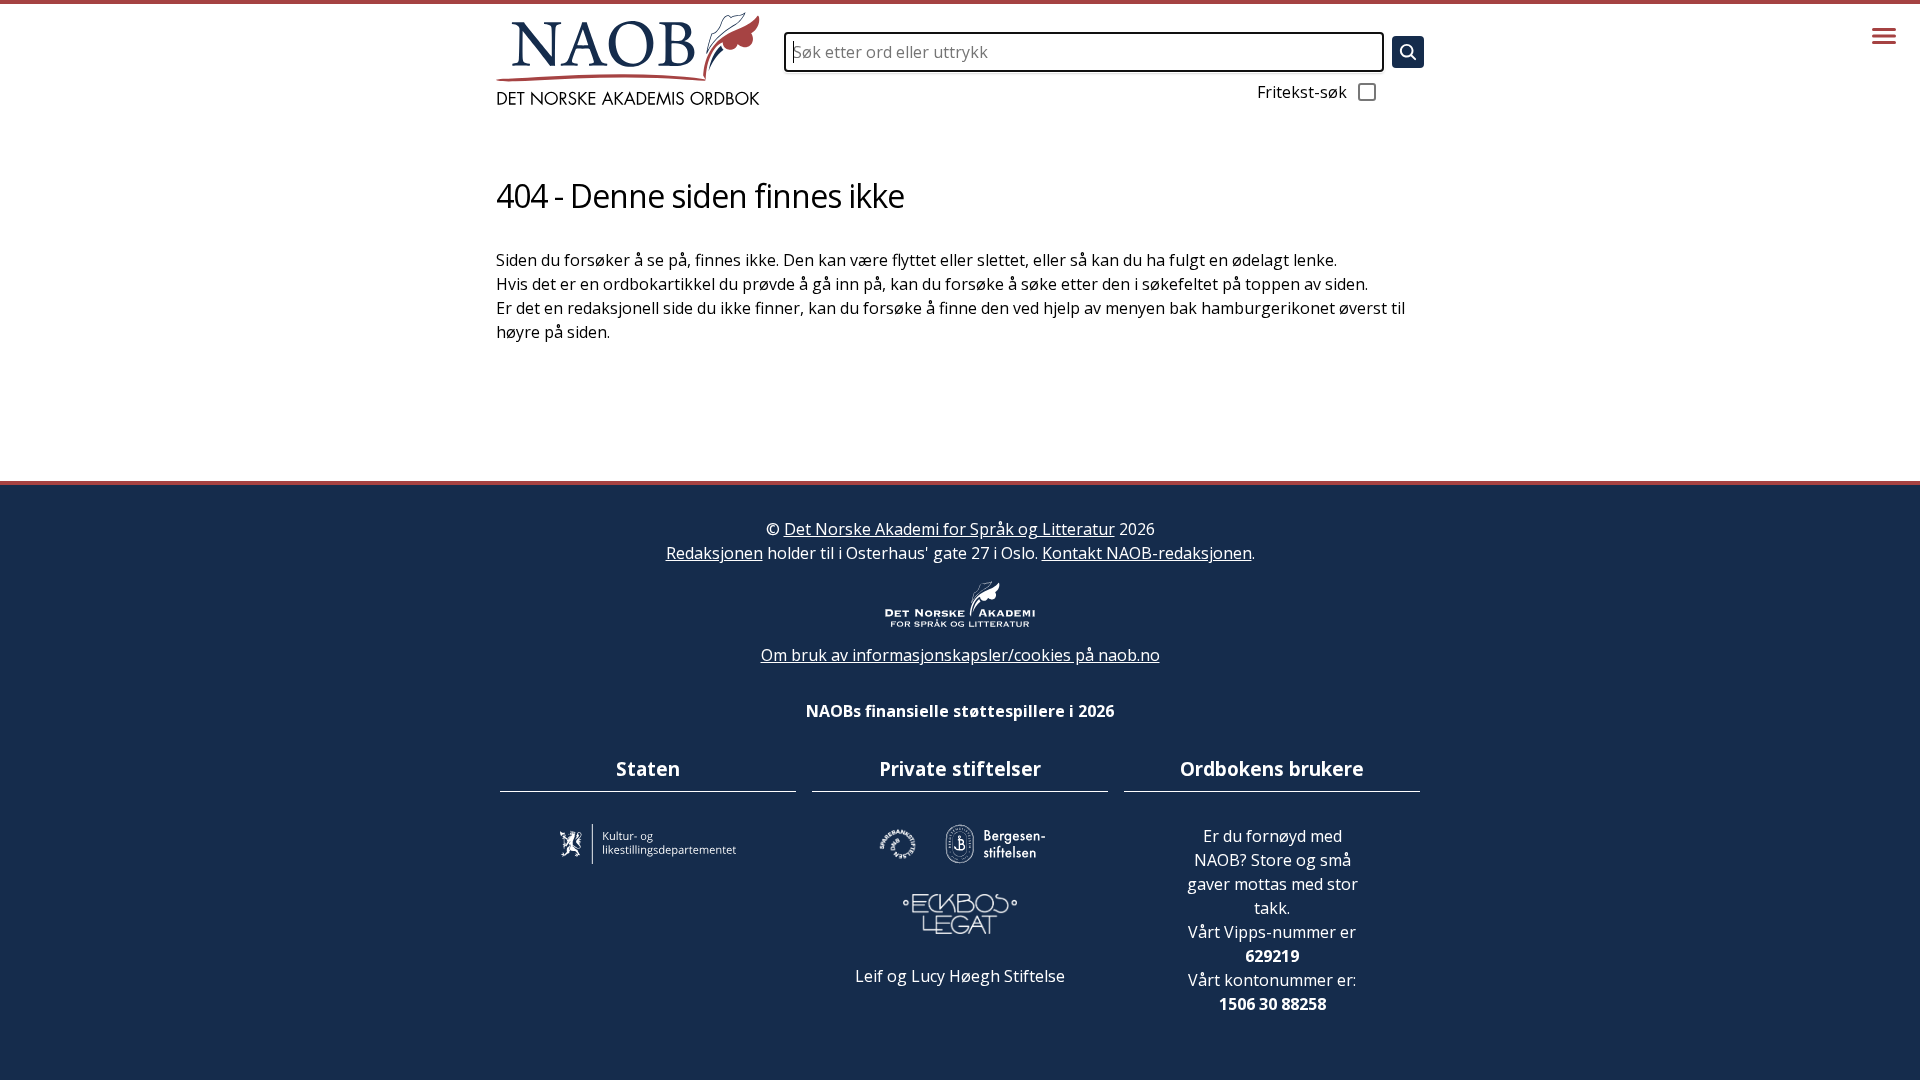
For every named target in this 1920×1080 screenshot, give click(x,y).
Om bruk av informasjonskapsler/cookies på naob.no (960, 655)
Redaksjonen (714, 553)
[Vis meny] (1884, 36)
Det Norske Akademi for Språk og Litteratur (949, 529)
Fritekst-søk (1302, 92)
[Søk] (1408, 52)
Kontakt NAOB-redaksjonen (1147, 553)
